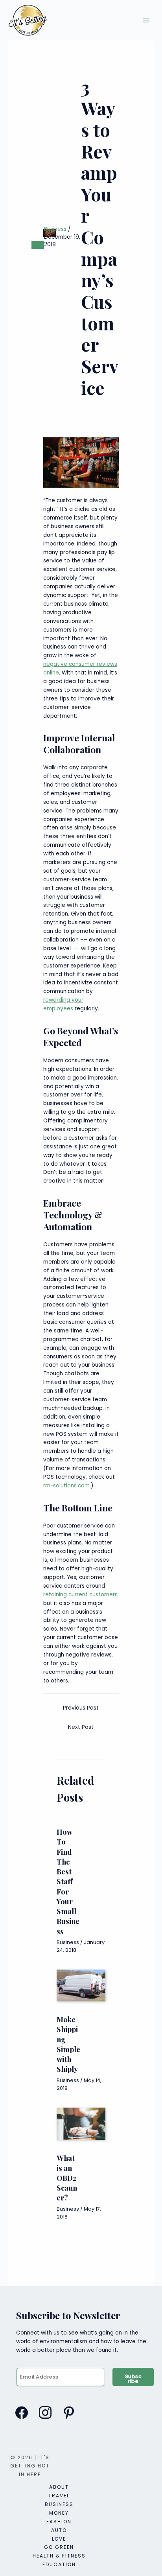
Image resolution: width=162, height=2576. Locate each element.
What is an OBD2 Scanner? (67, 2178)
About (59, 2487)
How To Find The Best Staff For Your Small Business (68, 1881)
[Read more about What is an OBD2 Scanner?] (81, 2124)
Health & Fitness (59, 2556)
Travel (59, 2496)
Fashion (59, 2522)
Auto (59, 2530)
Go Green (59, 2547)
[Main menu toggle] (146, 20)
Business (55, 229)
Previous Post (81, 1708)
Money (59, 2513)
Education (59, 2564)
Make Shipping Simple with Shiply (68, 2044)
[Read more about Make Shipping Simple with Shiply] (81, 1985)
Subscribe (133, 2379)
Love (59, 2539)
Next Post (81, 1727)
